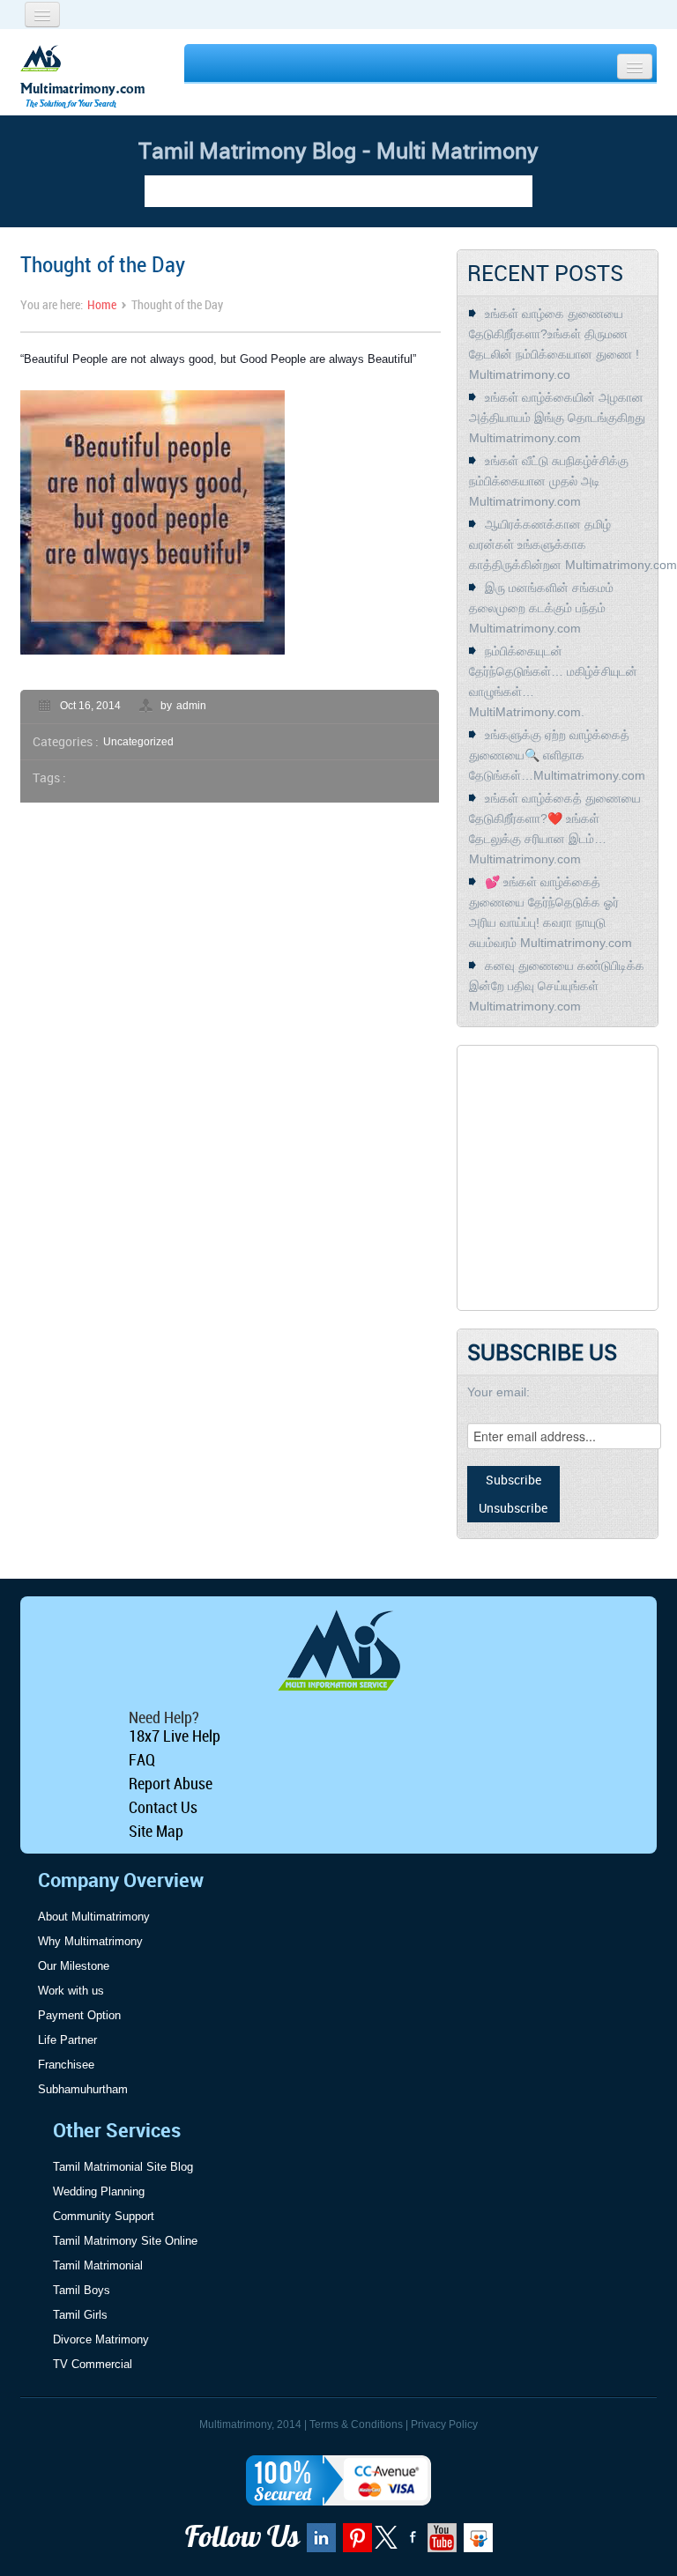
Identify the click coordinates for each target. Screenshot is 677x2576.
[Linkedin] (319, 2543)
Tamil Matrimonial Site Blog (123, 2167)
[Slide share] (476, 2543)
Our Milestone (74, 1966)
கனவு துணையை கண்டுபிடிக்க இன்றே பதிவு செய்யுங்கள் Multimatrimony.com (557, 986)
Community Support (104, 2216)
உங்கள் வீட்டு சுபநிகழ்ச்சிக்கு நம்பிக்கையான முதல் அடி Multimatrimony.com (549, 481)
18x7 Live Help (175, 1736)
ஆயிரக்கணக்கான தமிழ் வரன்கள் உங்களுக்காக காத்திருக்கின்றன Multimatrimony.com (573, 544)
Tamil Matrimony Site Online (125, 2241)
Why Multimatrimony (90, 1941)
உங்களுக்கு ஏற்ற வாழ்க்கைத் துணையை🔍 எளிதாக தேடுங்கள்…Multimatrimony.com (557, 755)
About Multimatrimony (94, 1917)
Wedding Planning (99, 2191)
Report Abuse (171, 1783)
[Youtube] (440, 2543)
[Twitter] (387, 2545)
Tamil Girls (80, 2315)
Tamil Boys (82, 2290)
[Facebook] (410, 2543)
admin (191, 706)
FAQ (142, 1759)
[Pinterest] (355, 2543)
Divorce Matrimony (101, 2339)
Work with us (71, 1991)
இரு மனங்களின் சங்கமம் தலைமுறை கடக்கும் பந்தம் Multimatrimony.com (541, 608)
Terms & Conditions (356, 2424)
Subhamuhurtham (83, 2089)
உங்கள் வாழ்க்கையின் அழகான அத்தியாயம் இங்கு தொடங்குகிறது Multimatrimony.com (557, 418)
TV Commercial (93, 2364)
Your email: (498, 1392)
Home (102, 304)
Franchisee (66, 2065)
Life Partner (67, 2040)
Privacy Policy (444, 2424)
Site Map (156, 1831)
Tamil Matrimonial (98, 2265)
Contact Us (163, 1807)
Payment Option (79, 2015)
